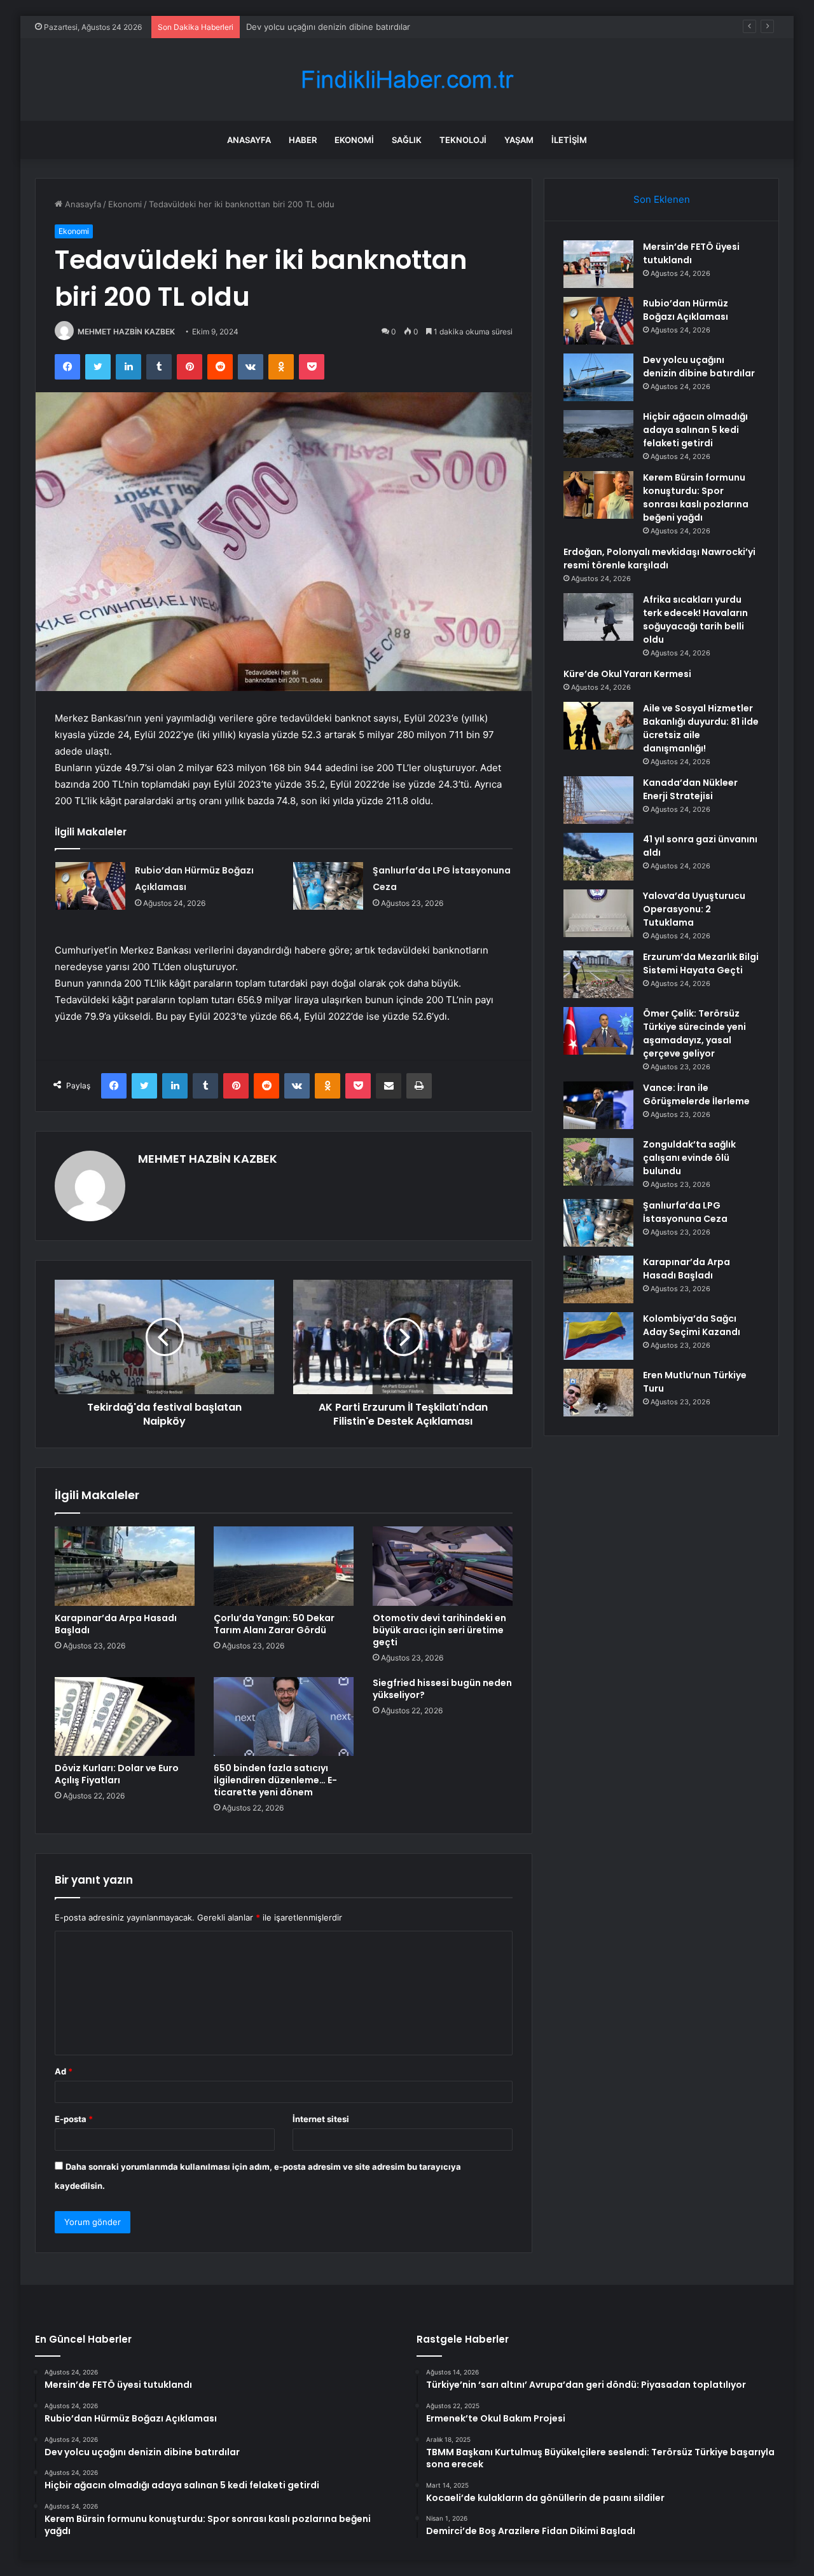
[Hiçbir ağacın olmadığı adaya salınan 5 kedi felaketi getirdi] (598, 434)
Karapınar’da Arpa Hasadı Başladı (116, 1624)
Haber (303, 140)
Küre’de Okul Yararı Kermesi (627, 674)
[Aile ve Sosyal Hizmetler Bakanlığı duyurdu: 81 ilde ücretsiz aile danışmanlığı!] (598, 726)
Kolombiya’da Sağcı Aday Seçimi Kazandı (692, 1325)
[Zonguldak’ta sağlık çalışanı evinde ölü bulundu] (598, 1162)
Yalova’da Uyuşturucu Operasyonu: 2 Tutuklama (694, 909)
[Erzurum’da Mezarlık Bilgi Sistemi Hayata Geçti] (598, 974)
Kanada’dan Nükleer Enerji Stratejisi (690, 789)
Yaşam (519, 140)
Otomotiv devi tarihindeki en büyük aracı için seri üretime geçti (439, 1630)
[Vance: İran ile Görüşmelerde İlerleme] (598, 1105)
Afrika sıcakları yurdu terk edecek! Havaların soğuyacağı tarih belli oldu (695, 620)
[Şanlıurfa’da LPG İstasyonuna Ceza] (328, 886)
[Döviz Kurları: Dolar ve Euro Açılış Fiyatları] (125, 1716)
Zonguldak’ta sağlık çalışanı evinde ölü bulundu (689, 1158)
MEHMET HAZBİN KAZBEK (126, 332)
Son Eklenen (662, 199)
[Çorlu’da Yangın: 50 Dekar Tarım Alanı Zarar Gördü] (284, 1566)
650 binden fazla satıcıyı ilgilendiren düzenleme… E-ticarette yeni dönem (275, 1780)
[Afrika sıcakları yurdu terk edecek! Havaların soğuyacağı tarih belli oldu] (598, 617)
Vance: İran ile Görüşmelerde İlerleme (696, 1094)
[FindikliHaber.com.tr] (407, 80)
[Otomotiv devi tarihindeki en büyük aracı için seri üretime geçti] (443, 1566)
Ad (64, 2071)
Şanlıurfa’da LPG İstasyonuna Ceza (685, 1212)
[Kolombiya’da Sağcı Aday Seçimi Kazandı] (598, 1336)
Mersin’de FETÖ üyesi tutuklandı (691, 253)
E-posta (74, 2119)
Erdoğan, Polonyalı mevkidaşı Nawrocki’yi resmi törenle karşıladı (659, 558)
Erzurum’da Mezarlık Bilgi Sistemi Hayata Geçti (701, 963)
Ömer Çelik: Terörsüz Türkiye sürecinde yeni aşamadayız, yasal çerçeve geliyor (694, 1033)
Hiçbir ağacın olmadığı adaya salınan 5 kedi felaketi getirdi (695, 430)
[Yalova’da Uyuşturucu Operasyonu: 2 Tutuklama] (598, 913)
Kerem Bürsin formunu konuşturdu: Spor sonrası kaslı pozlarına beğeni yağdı (696, 497)
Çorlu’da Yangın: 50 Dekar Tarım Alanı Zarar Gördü (274, 1624)
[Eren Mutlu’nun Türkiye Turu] (598, 1393)
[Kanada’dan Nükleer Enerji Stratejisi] (598, 800)
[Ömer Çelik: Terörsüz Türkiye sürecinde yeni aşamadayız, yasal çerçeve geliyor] (598, 1031)
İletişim (569, 140)
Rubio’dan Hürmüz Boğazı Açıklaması (686, 310)
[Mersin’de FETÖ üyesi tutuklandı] (598, 264)
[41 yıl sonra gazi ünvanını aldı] (598, 857)
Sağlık (407, 140)
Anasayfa (249, 140)
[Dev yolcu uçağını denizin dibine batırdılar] (598, 377)
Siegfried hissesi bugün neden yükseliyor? (442, 1689)
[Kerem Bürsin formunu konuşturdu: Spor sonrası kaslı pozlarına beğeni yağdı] (598, 495)
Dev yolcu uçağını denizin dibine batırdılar (328, 27)
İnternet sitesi (321, 2119)
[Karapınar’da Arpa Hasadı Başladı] (125, 1566)
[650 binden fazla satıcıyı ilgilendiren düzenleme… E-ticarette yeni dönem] (284, 1716)
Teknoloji (463, 140)
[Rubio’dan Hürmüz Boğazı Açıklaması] (90, 886)
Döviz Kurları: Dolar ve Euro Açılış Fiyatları (117, 1774)
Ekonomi (354, 140)
